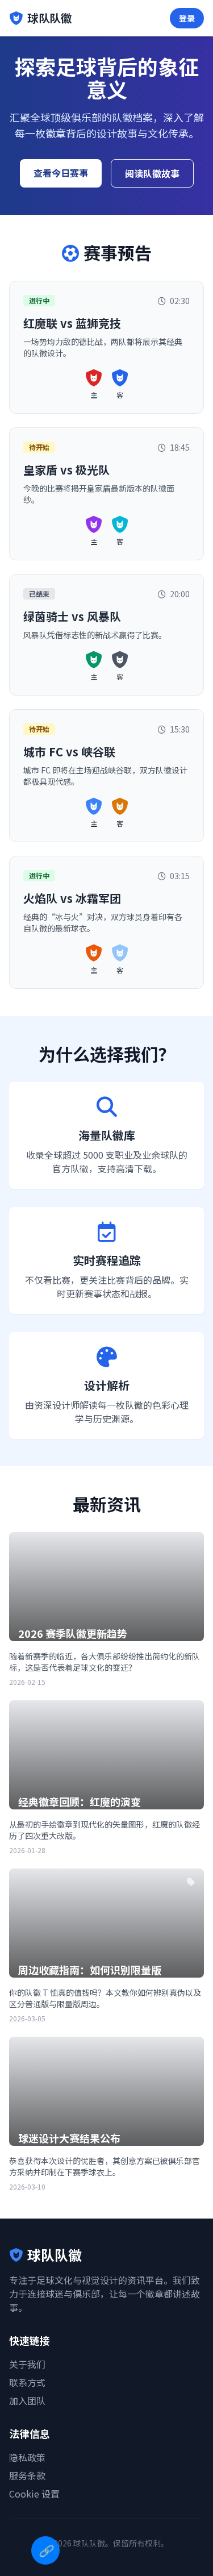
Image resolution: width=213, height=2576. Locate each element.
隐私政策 (27, 2457)
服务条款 (27, 2475)
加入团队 (27, 2400)
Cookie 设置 (34, 2494)
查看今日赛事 (61, 173)
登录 (187, 18)
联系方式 (27, 2382)
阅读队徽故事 (152, 173)
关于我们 (27, 2364)
